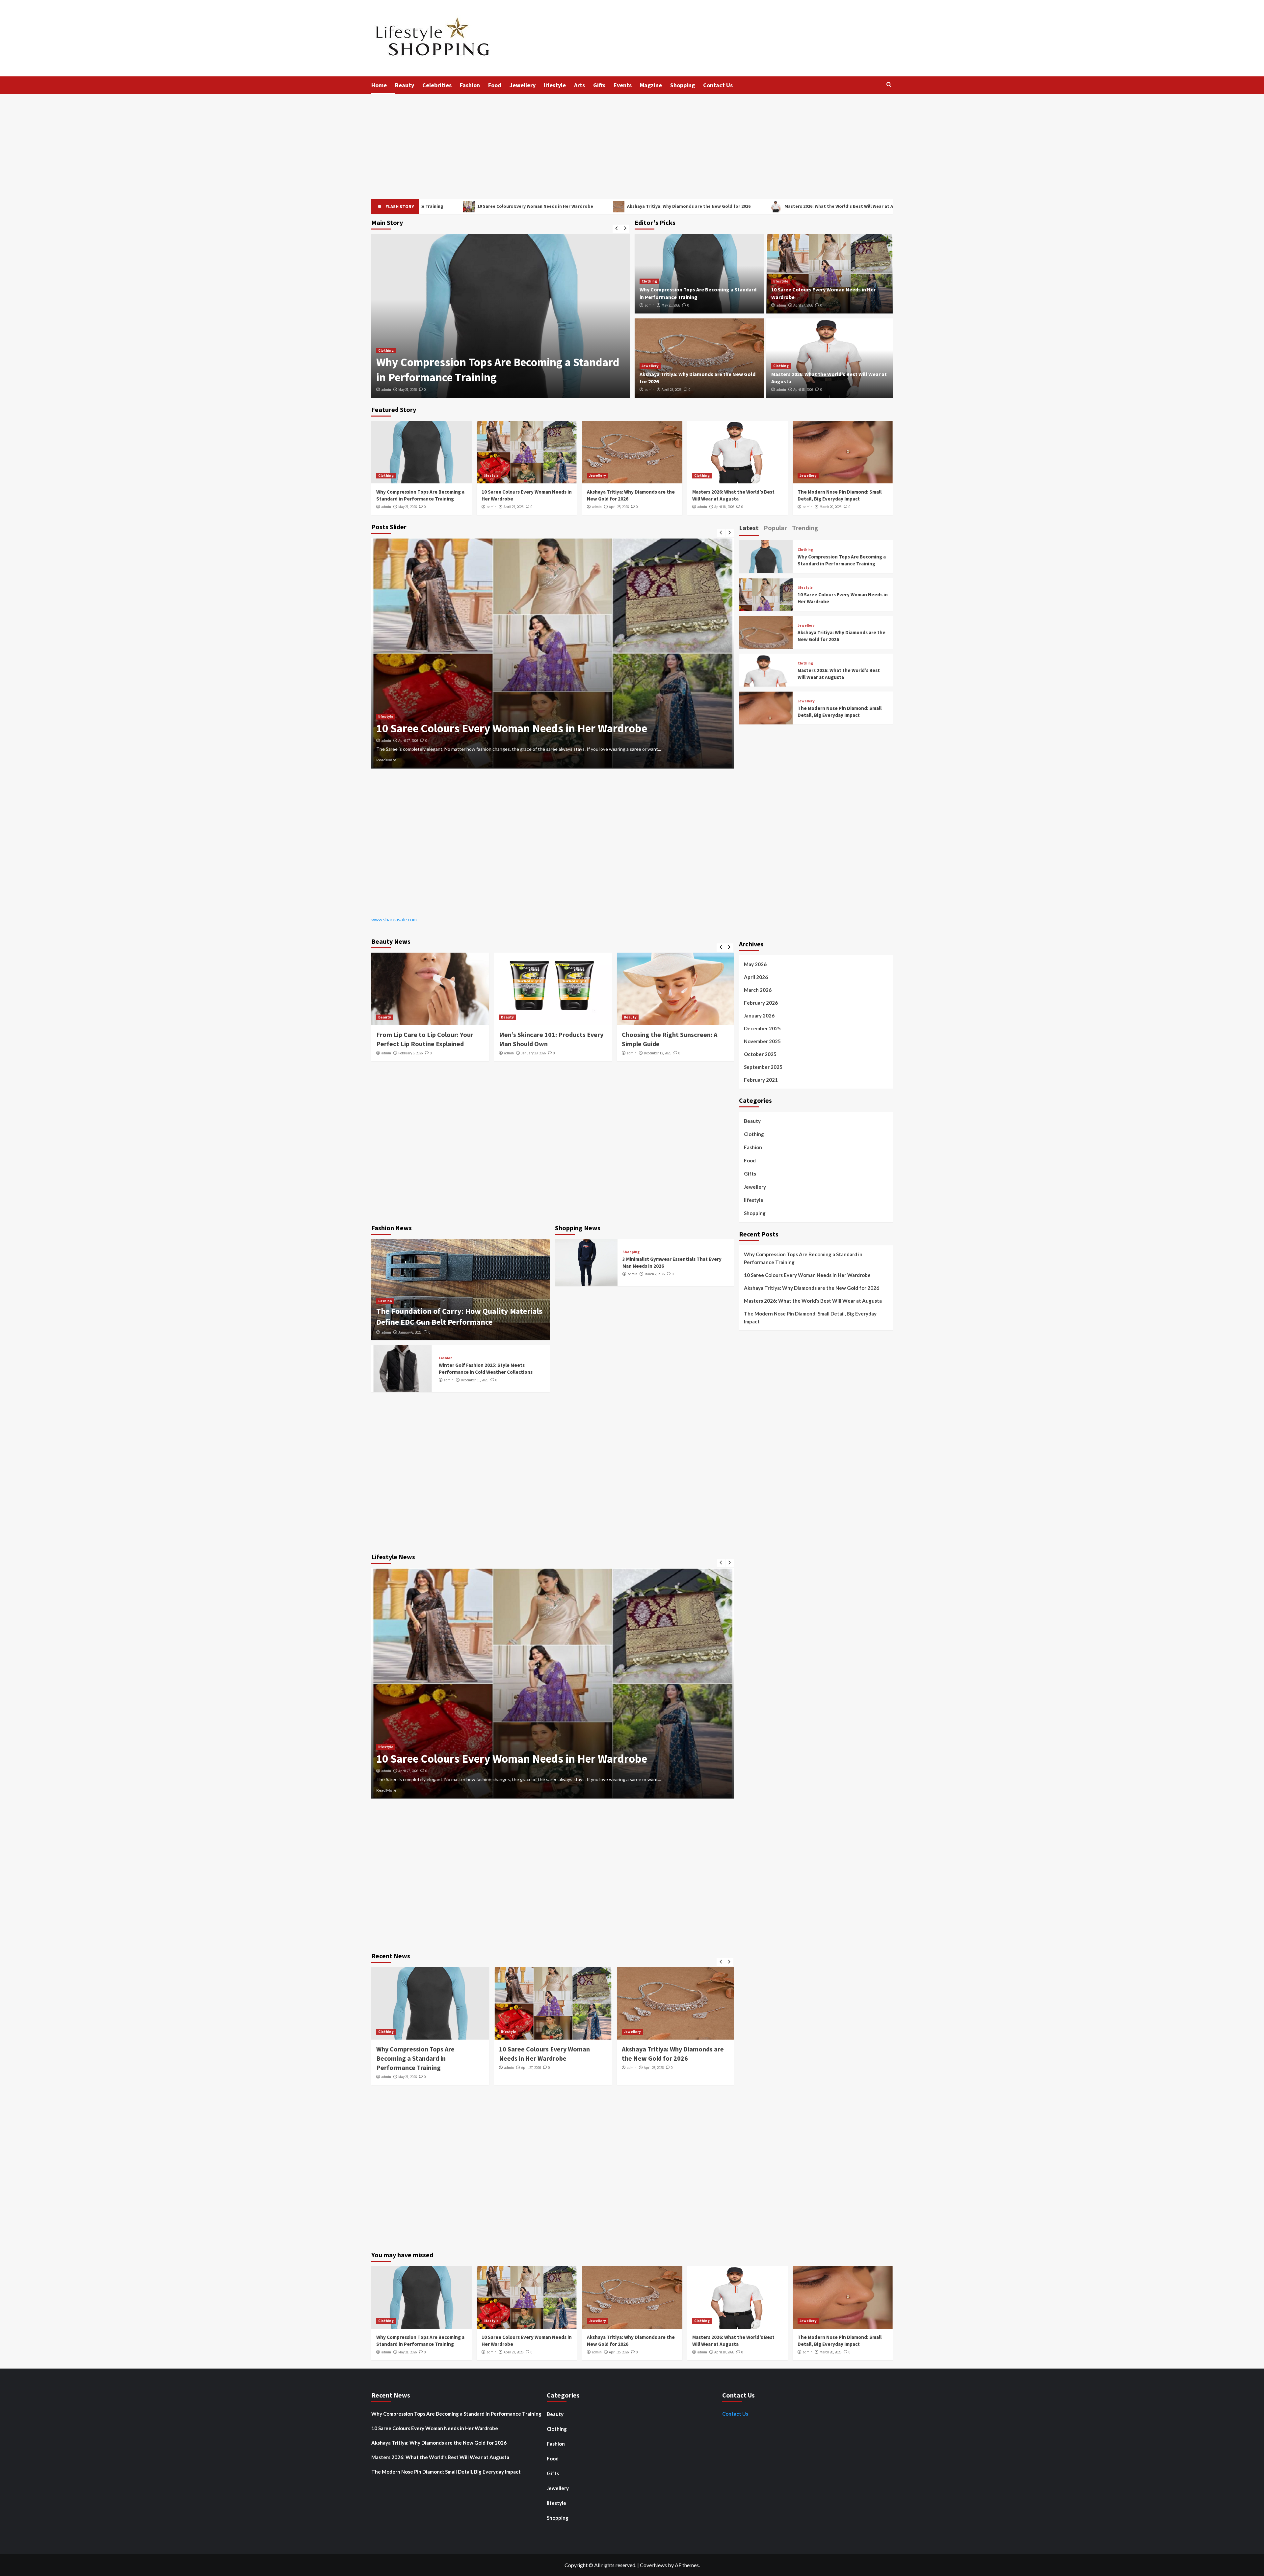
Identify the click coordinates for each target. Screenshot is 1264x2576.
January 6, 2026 (410, 1332)
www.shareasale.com (394, 919)
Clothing (649, 281)
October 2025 (760, 1054)
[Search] (889, 85)
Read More (386, 760)
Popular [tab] (775, 528)
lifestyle (555, 85)
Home (379, 85)
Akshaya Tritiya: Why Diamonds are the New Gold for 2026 (439, 206)
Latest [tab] (749, 528)
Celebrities (437, 85)
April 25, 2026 (671, 390)
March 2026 (758, 990)
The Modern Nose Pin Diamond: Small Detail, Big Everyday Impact (763, 206)
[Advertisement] (632, 143)
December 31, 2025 (474, 1380)
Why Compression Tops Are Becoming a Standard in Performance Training (803, 1258)
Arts (579, 85)
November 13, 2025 (658, 1053)
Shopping (683, 85)
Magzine (651, 85)
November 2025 (762, 1041)
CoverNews (653, 2565)
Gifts (599, 85)
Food (495, 85)
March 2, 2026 (655, 1274)
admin (386, 390)
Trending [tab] (805, 528)
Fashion (470, 85)
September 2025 (763, 1067)
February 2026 (761, 1003)
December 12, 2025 (535, 1053)
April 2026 (756, 977)
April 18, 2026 (803, 390)
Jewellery (523, 85)
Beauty (405, 85)
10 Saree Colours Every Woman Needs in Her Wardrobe (807, 1275)
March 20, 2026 (830, 507)
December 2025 (762, 1028)
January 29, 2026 (411, 1053)
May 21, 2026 (671, 305)
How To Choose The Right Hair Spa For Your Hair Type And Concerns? (548, 728)
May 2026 (755, 964)
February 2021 (761, 1080)
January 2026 (759, 1016)
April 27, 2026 (408, 390)
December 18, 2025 (412, 741)
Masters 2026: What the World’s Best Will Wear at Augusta (596, 206)
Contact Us (718, 85)
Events (623, 85)
